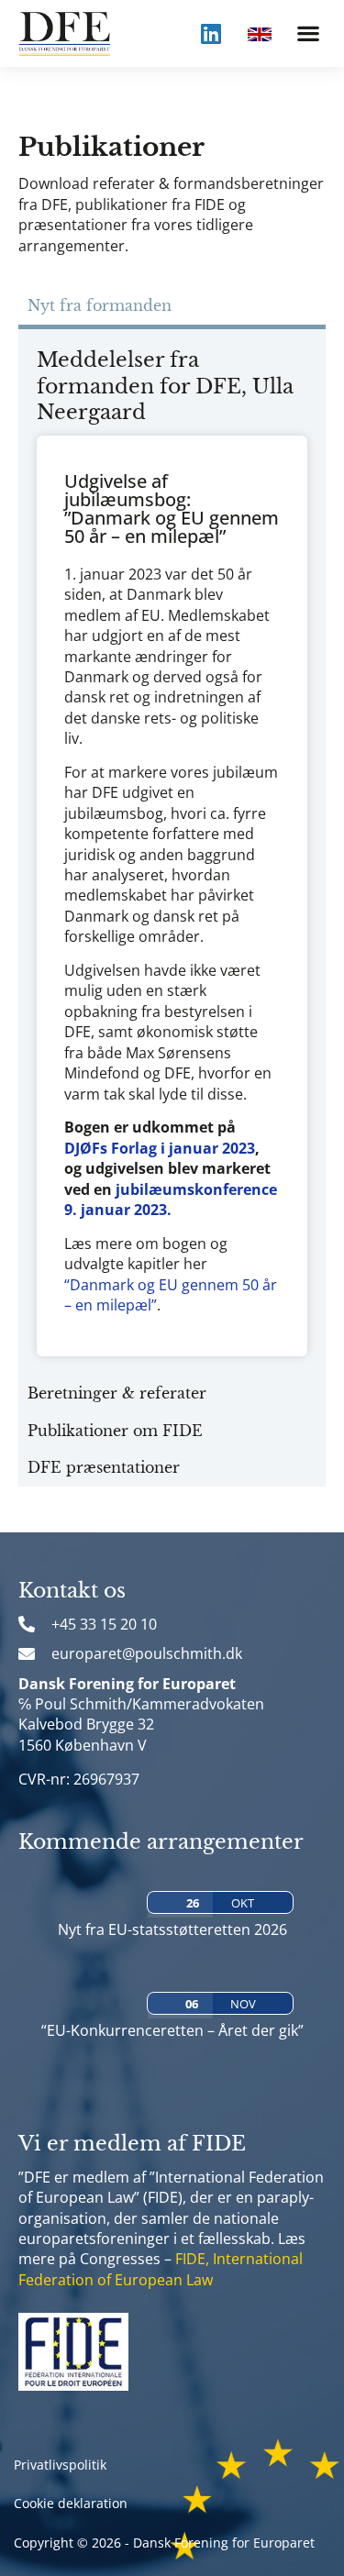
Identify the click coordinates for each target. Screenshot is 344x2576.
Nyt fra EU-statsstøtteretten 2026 (172, 1929)
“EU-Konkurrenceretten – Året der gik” (172, 2030)
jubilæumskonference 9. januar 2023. (171, 1200)
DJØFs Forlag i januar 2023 (160, 1148)
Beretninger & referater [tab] (117, 1393)
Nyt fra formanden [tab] (100, 305)
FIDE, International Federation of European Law (161, 2269)
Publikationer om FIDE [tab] (115, 1431)
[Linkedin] (211, 33)
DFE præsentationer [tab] (104, 1467)
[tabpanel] (172, 852)
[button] (308, 33)
